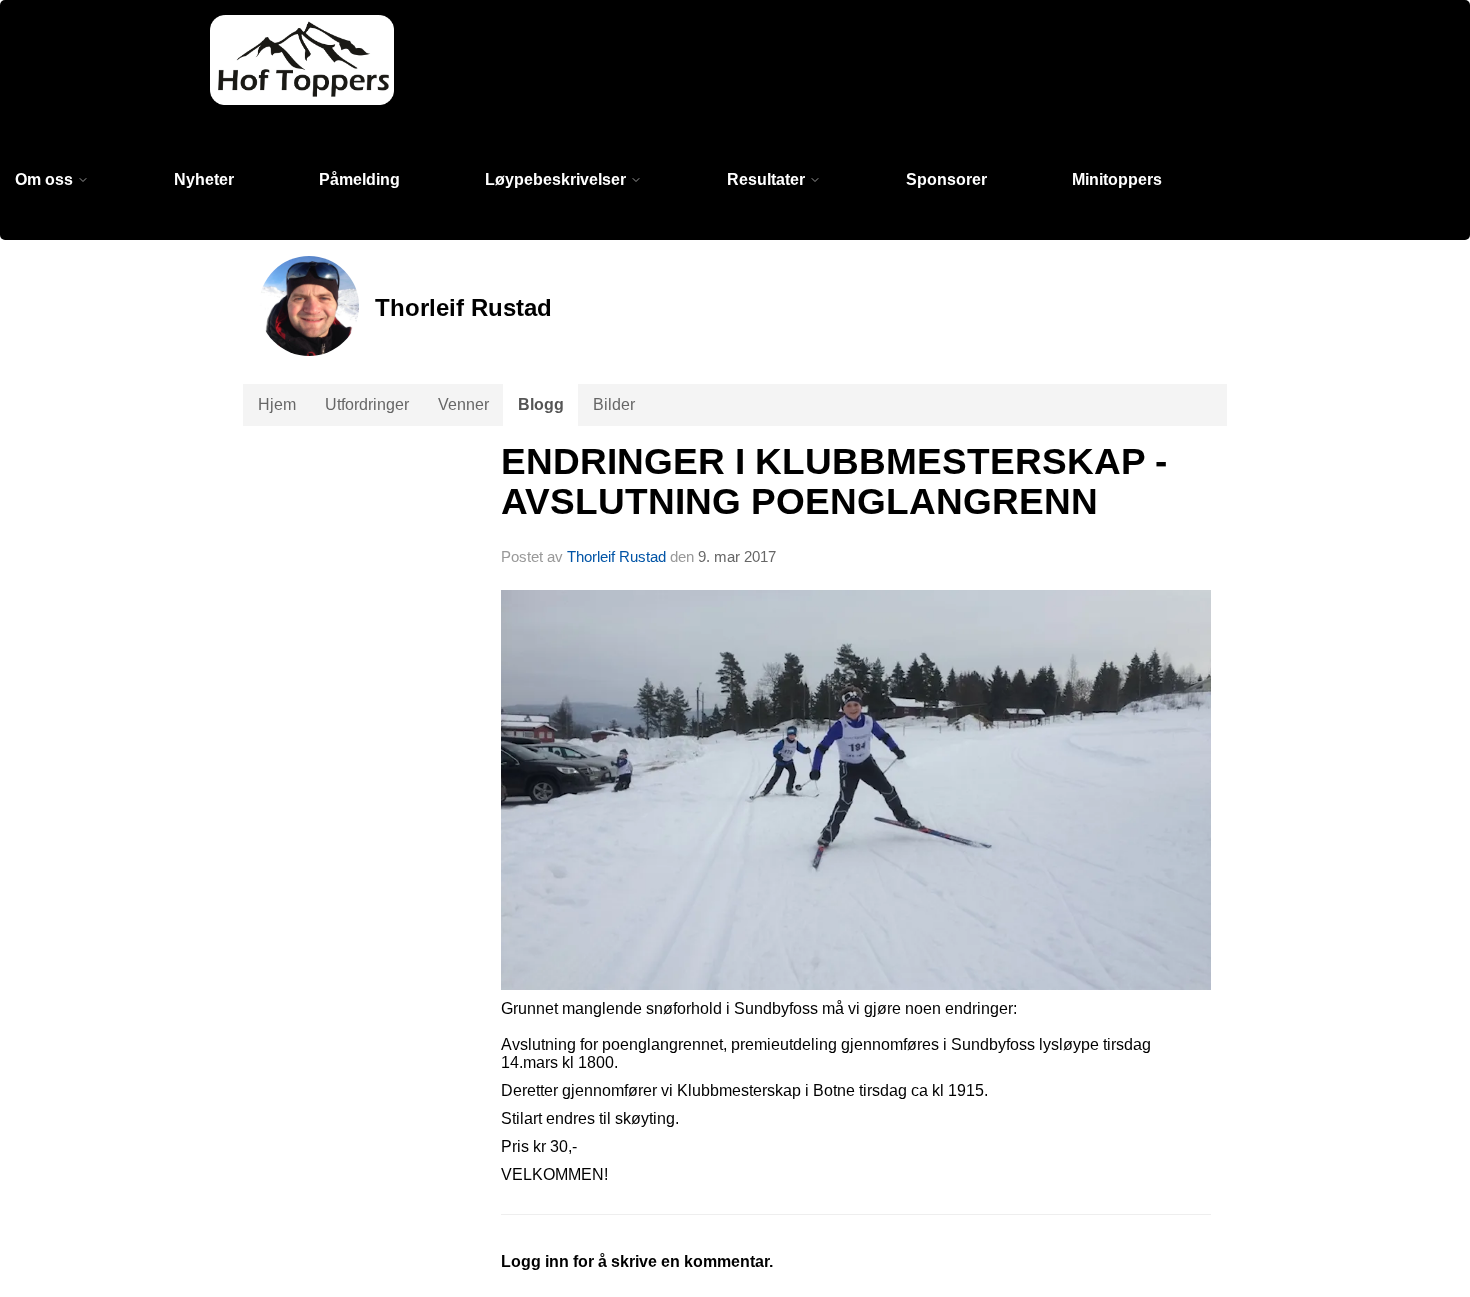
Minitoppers (1117, 179)
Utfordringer (367, 404)
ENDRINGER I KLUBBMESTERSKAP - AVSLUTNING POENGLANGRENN (834, 482)
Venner (463, 404)
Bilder (614, 404)
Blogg (541, 404)
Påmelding (359, 179)
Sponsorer (946, 179)
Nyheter (204, 179)
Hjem (277, 404)
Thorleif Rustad (616, 556)
